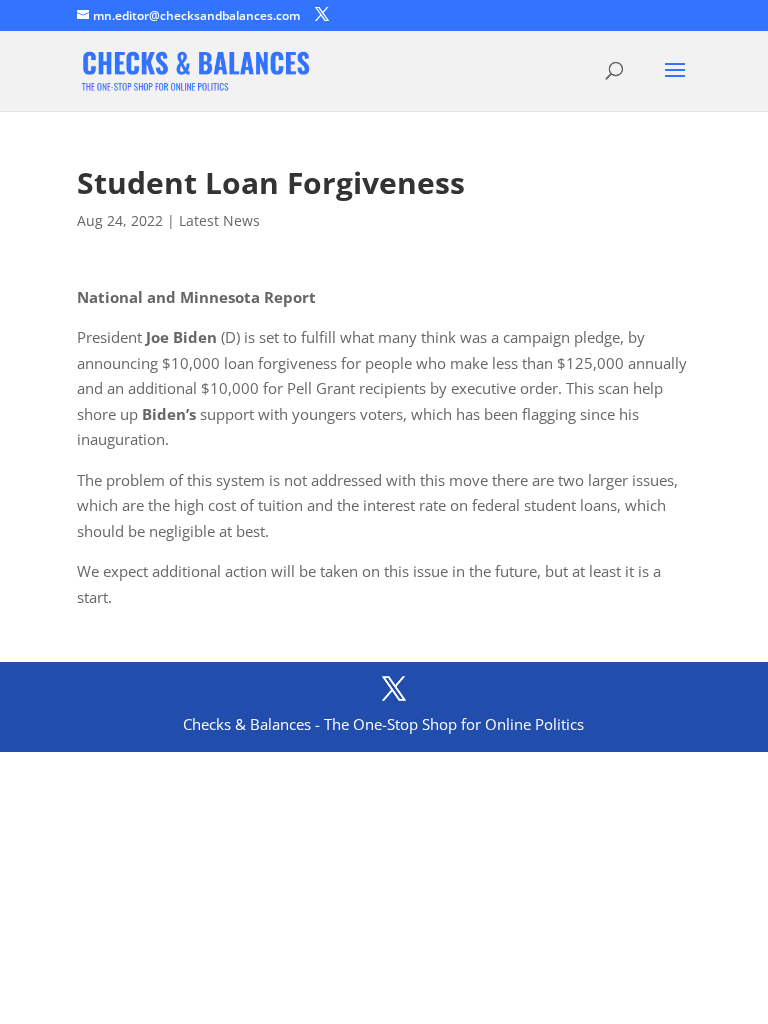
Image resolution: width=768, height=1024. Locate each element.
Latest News (219, 220)
